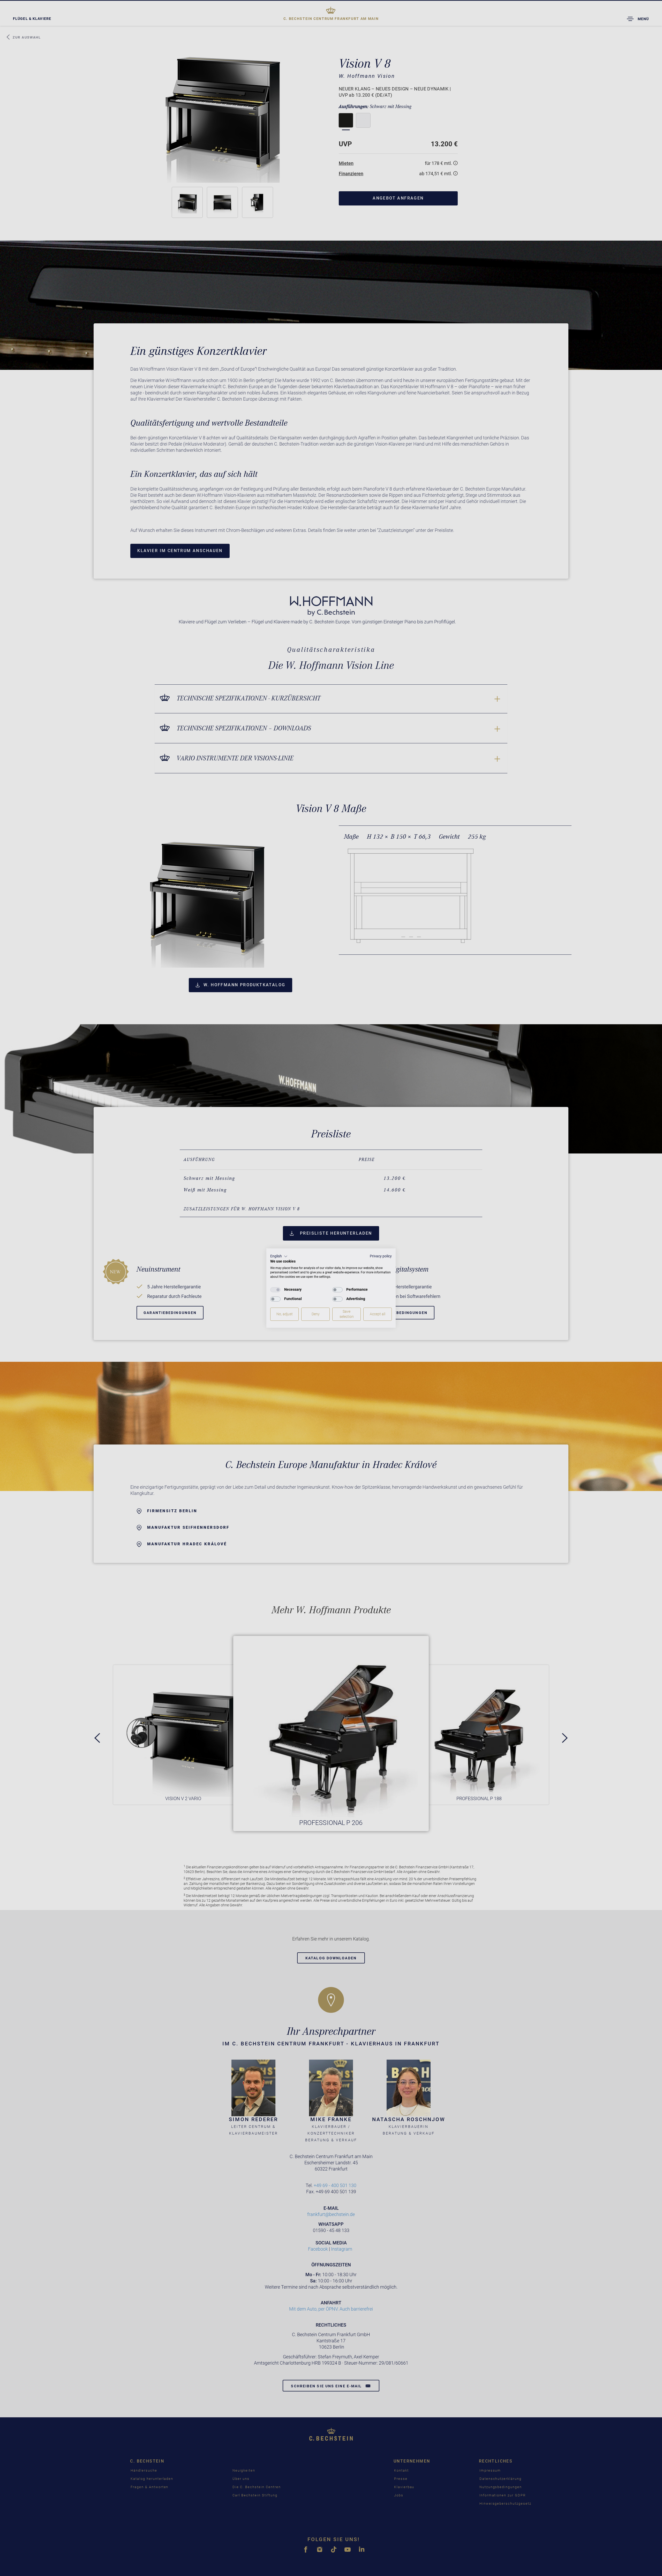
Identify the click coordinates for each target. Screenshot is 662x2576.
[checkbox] (275, 1290)
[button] (279, 1256)
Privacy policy (381, 1256)
